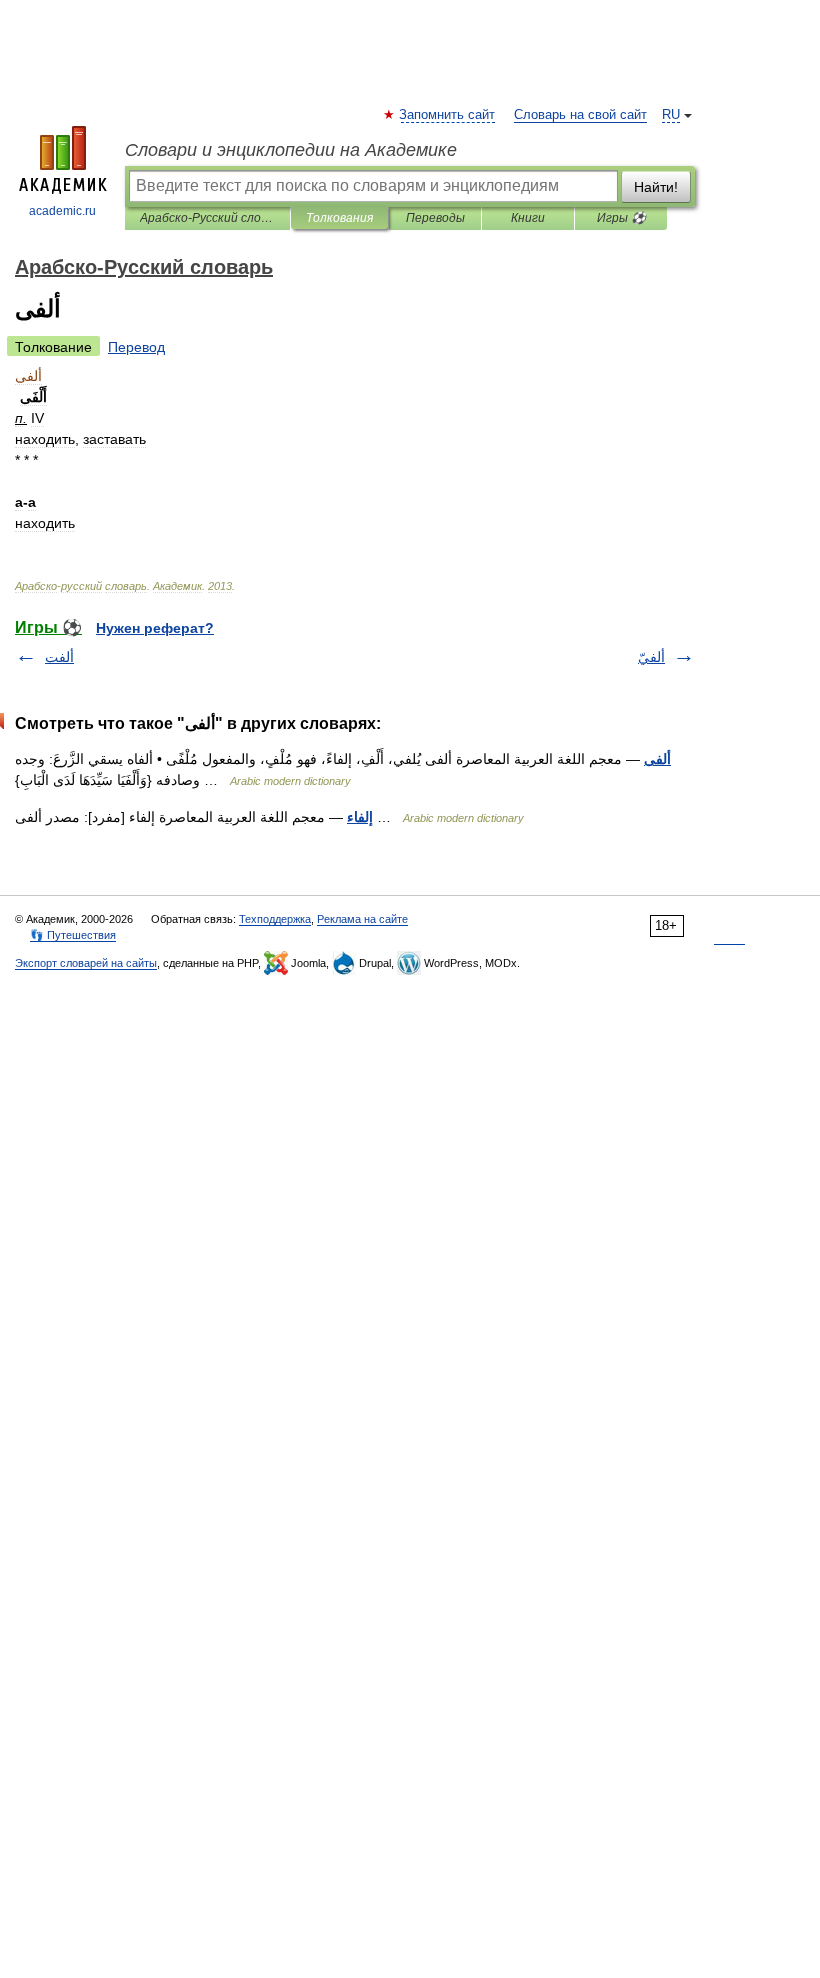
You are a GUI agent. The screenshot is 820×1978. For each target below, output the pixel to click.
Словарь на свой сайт (580, 115)
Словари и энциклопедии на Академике (291, 150)
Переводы (435, 218)
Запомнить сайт (448, 115)
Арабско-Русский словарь (207, 218)
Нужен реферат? (155, 628)
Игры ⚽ (621, 218)
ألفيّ (651, 657)
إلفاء (360, 817)
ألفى (657, 759)
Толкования (339, 218)
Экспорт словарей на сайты (86, 963)
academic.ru (62, 211)
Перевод (136, 347)
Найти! (656, 187)
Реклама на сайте (362, 919)
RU (671, 115)
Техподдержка (275, 919)
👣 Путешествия (73, 935)
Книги (528, 218)
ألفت (59, 657)
